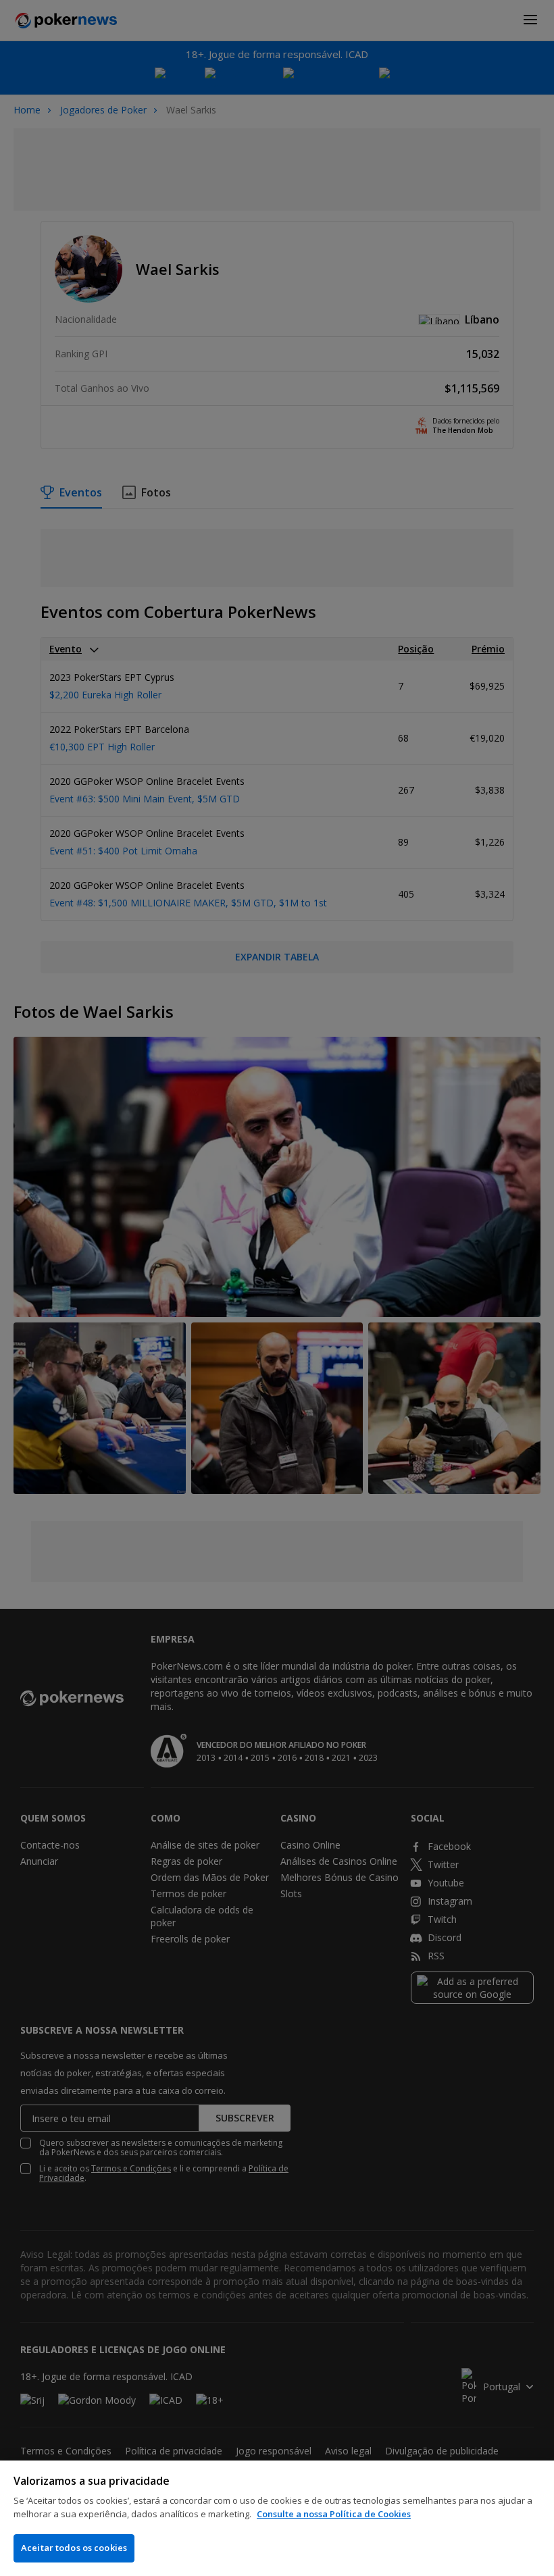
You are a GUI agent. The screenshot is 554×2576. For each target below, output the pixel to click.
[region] (277, 2518)
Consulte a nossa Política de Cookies (334, 2514)
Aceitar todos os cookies (74, 2548)
